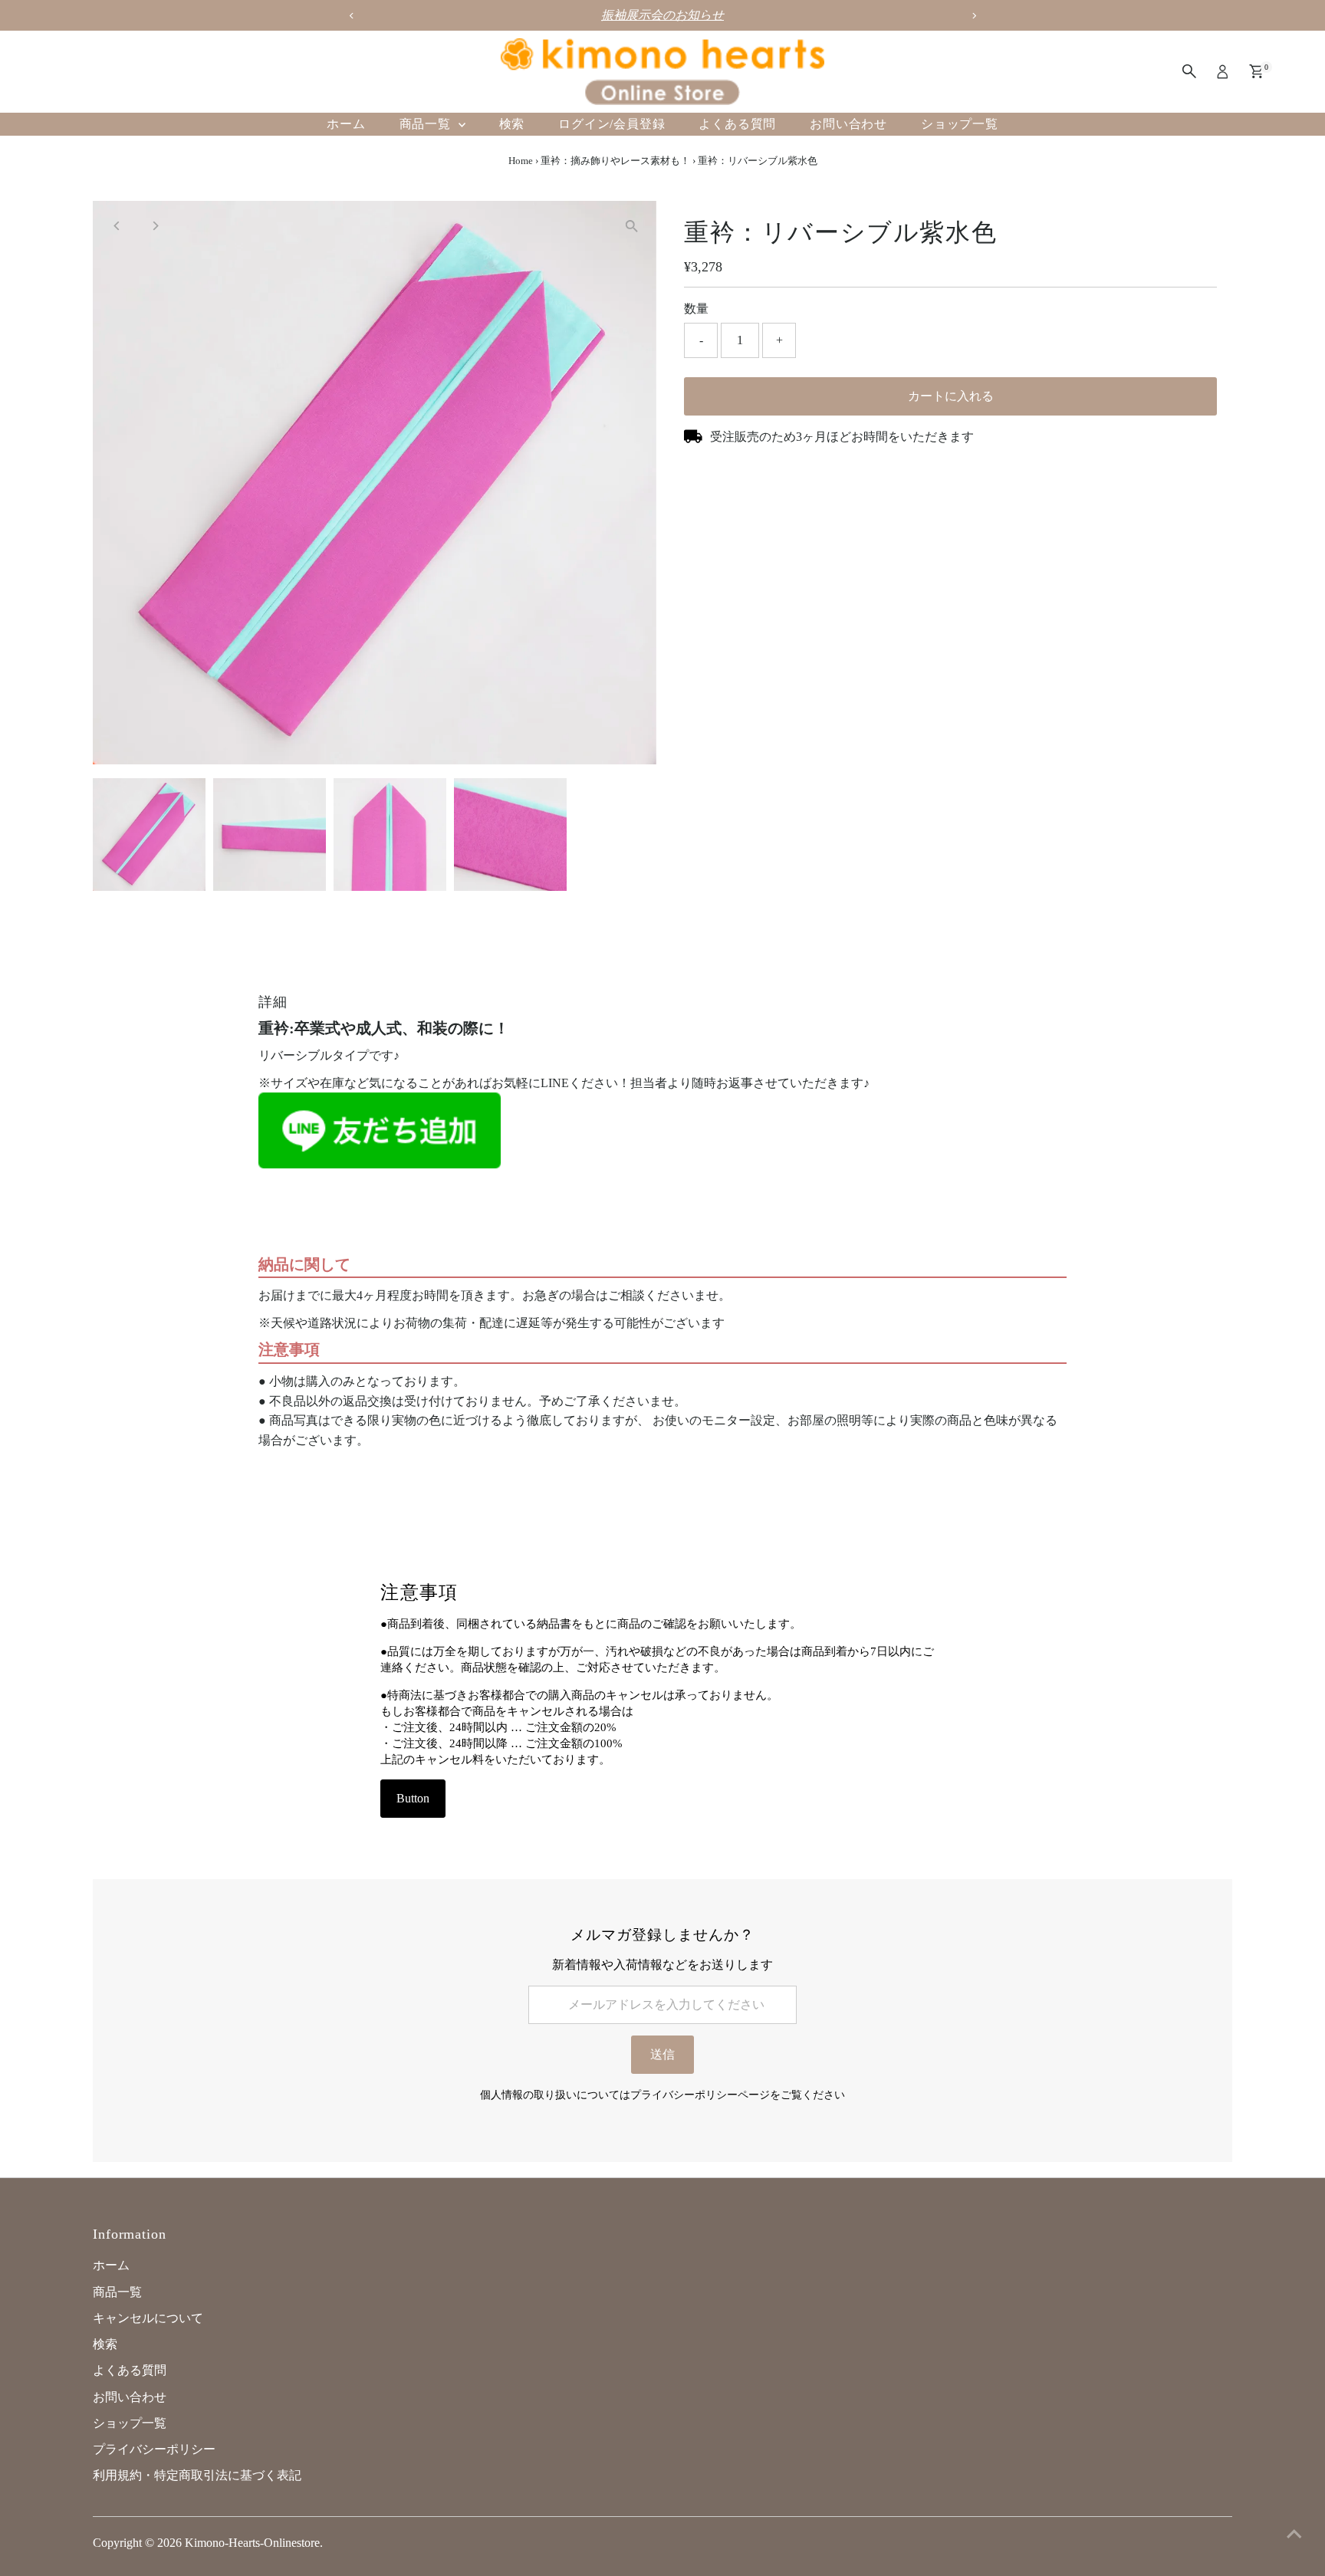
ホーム (346, 124)
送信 (662, 2054)
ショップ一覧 (960, 124)
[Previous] (118, 226)
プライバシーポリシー (154, 2449)
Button (413, 1798)
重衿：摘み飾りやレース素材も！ (615, 161)
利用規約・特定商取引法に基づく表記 (197, 2475)
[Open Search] (1189, 71)
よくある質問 (737, 124)
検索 (512, 124)
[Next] (155, 226)
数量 (696, 309)
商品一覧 (427, 124)
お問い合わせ (848, 124)
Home (521, 161)
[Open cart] (1256, 71)
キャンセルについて (148, 2318)
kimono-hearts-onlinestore (252, 2543)
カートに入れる (951, 396)
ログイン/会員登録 (612, 124)
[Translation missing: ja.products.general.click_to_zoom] (631, 226)
